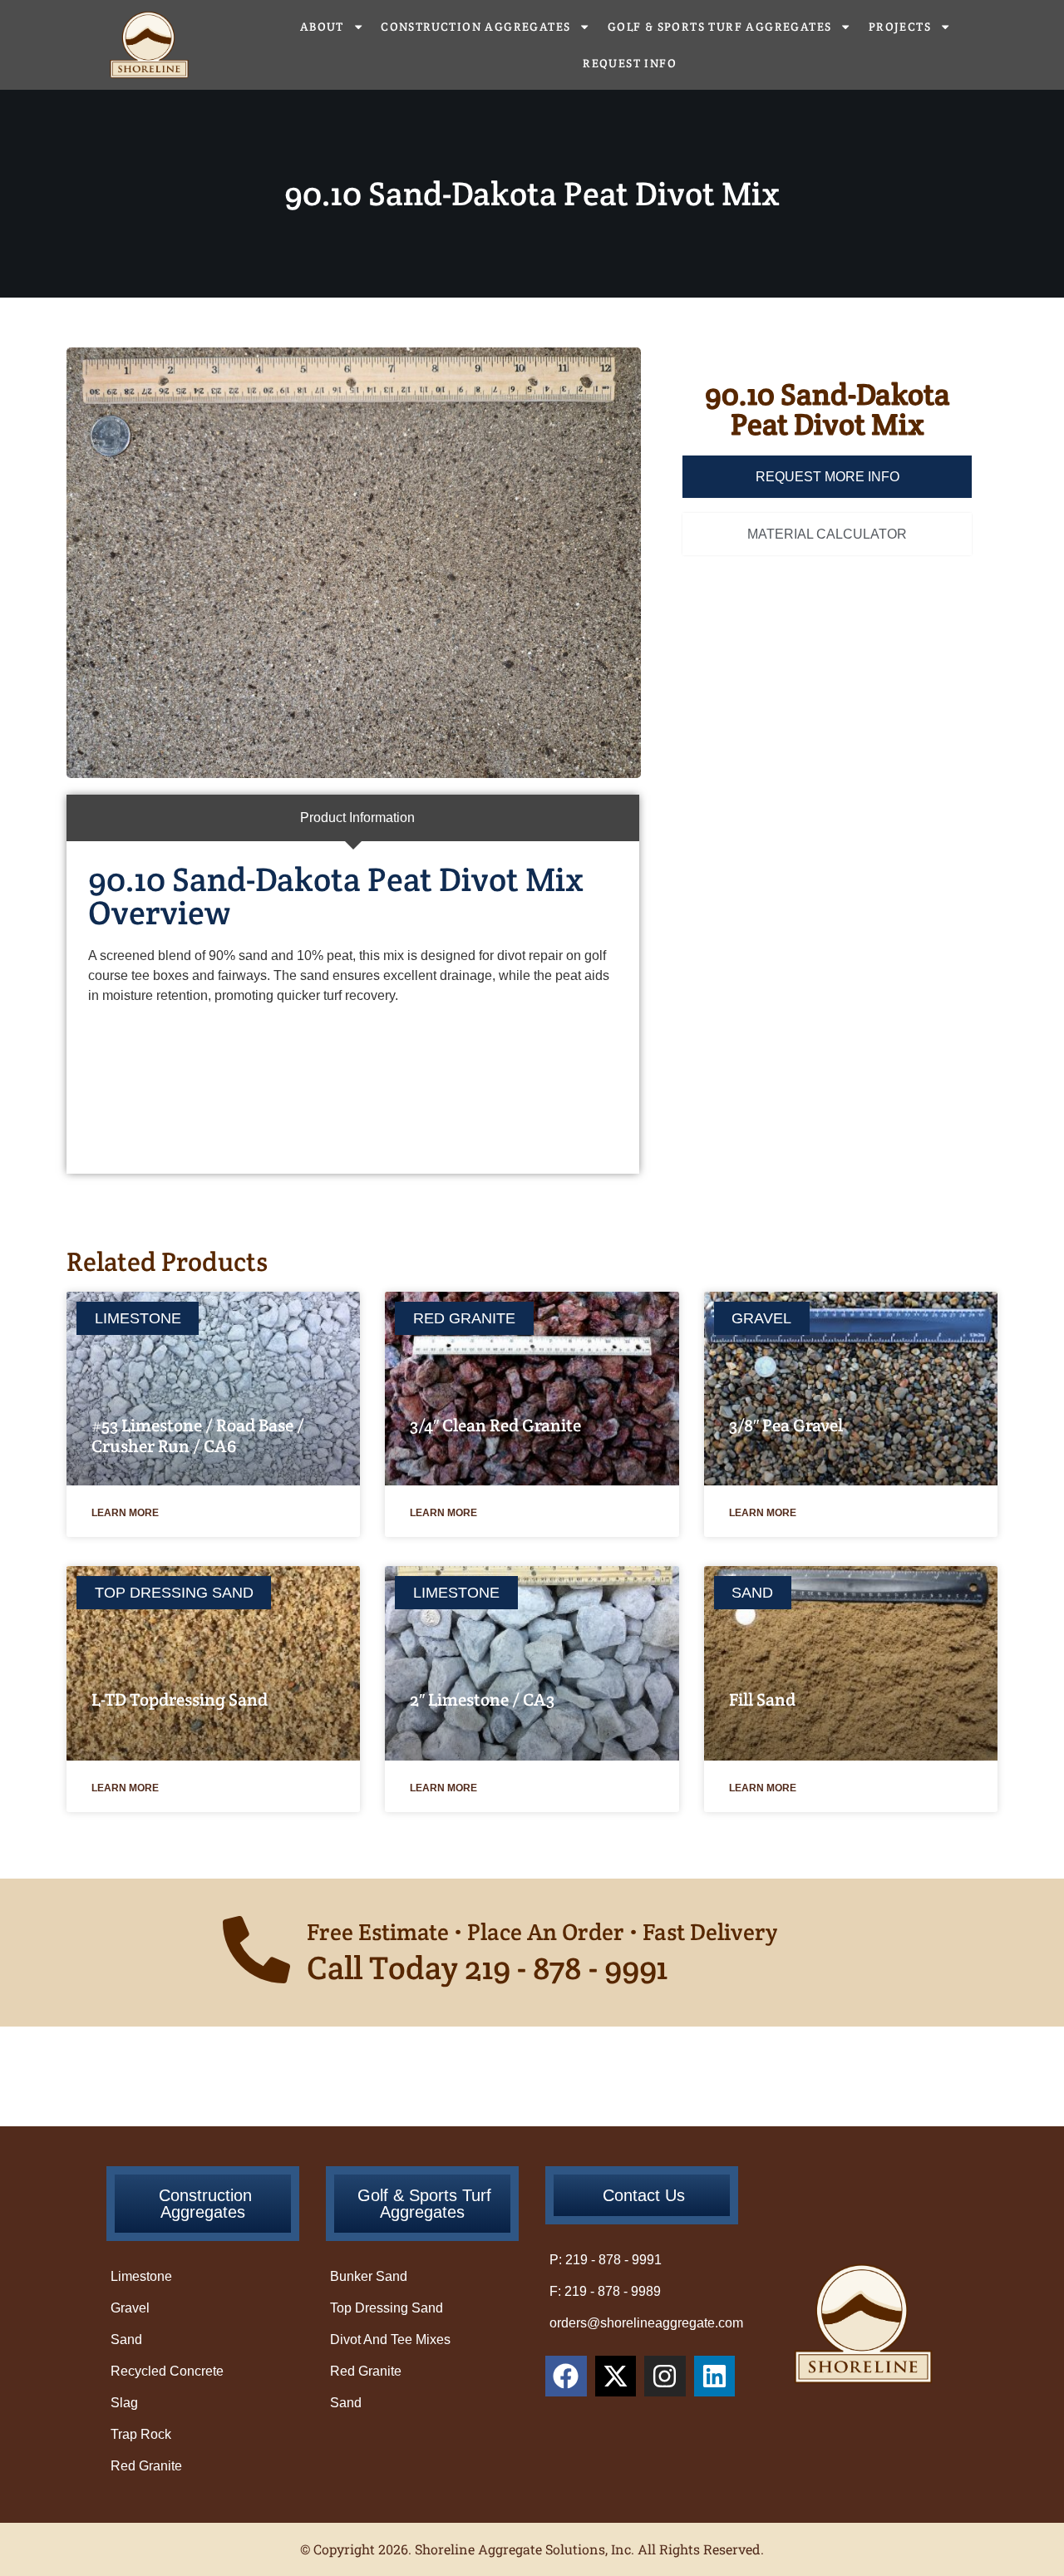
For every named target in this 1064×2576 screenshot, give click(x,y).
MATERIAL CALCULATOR (827, 534)
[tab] (353, 818)
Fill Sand (762, 1699)
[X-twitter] (616, 2377)
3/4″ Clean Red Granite (495, 1425)
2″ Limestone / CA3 (482, 1699)
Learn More (125, 1513)
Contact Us (644, 2195)
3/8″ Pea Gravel (786, 1425)
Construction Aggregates (475, 27)
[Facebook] (566, 2377)
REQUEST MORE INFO (828, 477)
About (322, 27)
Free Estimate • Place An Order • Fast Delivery (542, 1932)
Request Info (630, 63)
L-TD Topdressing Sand (180, 1699)
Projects (900, 27)
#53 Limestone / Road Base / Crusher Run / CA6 (198, 1436)
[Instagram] (665, 2377)
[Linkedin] (715, 2377)
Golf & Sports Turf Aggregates (720, 27)
